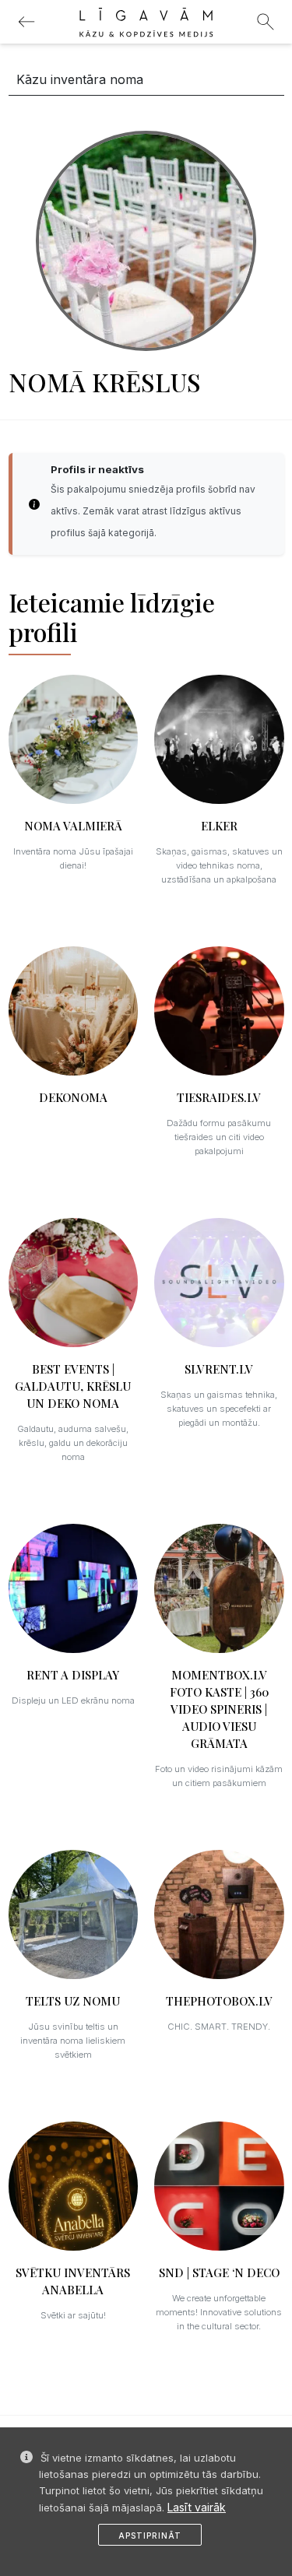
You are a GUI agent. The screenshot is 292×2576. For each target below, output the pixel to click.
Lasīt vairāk (197, 2507)
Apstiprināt (150, 2536)
